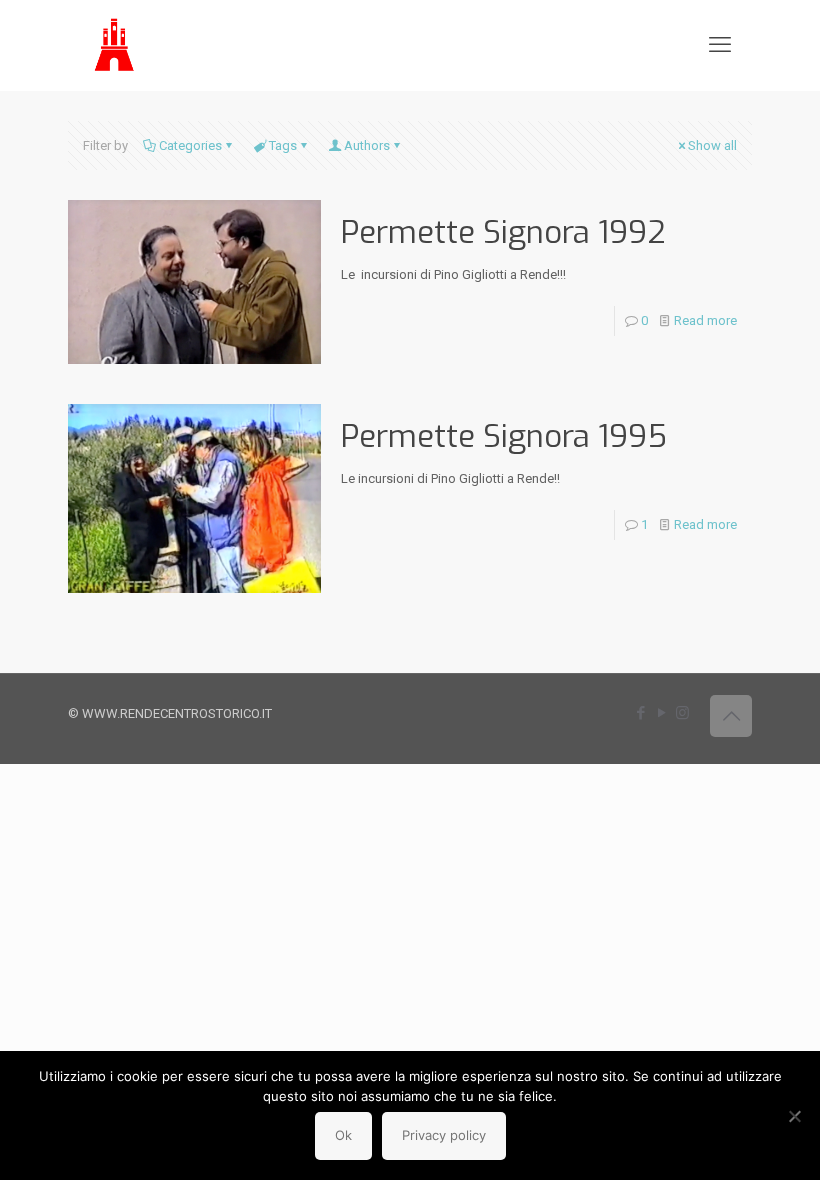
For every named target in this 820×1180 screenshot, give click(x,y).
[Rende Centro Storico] (115, 45)
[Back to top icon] (731, 716)
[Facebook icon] (640, 713)
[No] (795, 1116)
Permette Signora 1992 (503, 232)
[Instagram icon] (682, 713)
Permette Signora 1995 (504, 436)
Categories (190, 145)
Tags (283, 145)
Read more (705, 320)
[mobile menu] (720, 45)
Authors (367, 145)
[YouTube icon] (661, 713)
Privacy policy (444, 1135)
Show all (712, 145)
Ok (343, 1135)
